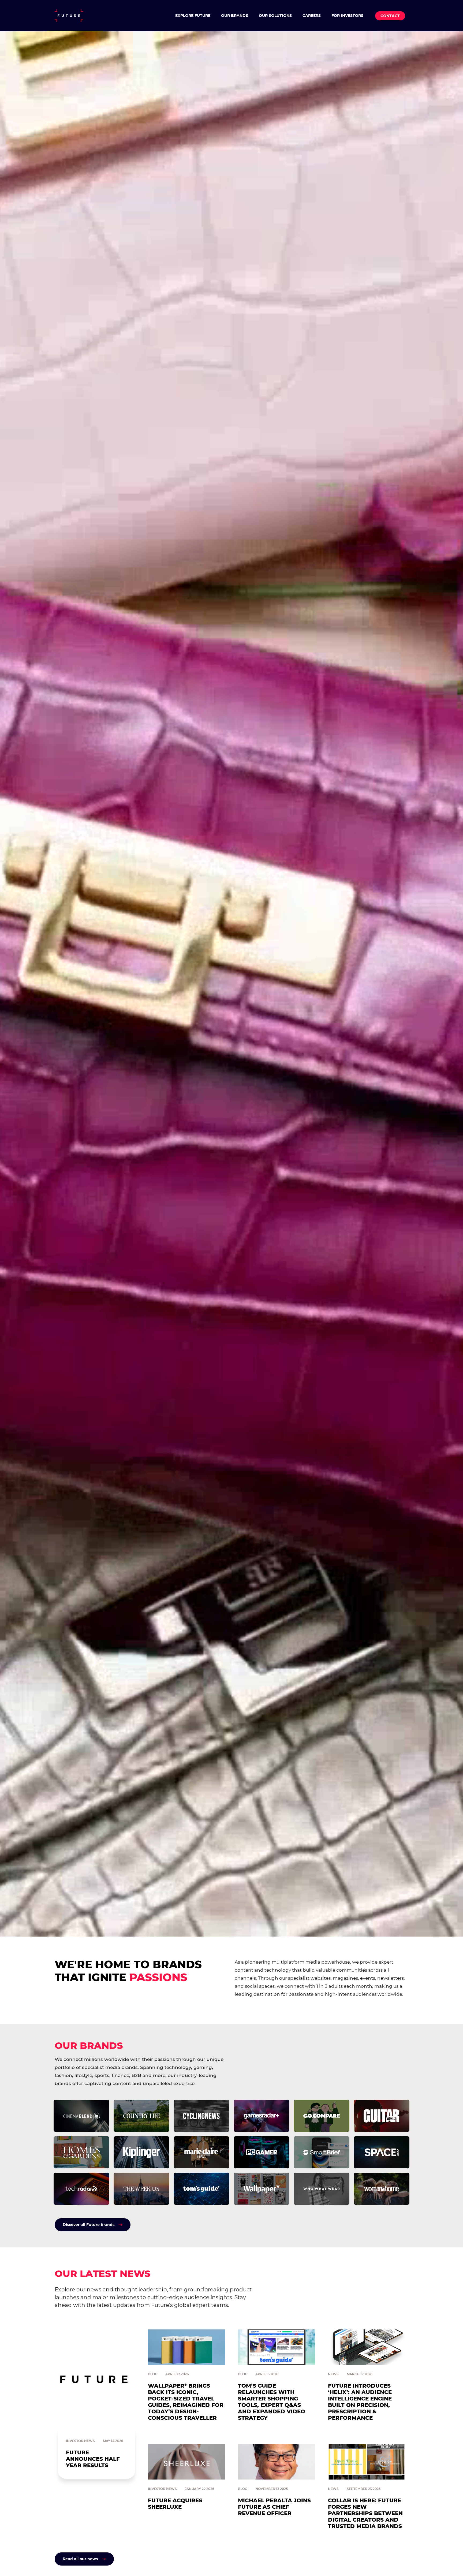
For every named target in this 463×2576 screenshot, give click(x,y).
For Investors (347, 16)
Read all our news (80, 2559)
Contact (390, 16)
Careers (312, 16)
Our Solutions (275, 16)
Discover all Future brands (89, 2225)
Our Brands (235, 16)
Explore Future (193, 16)
